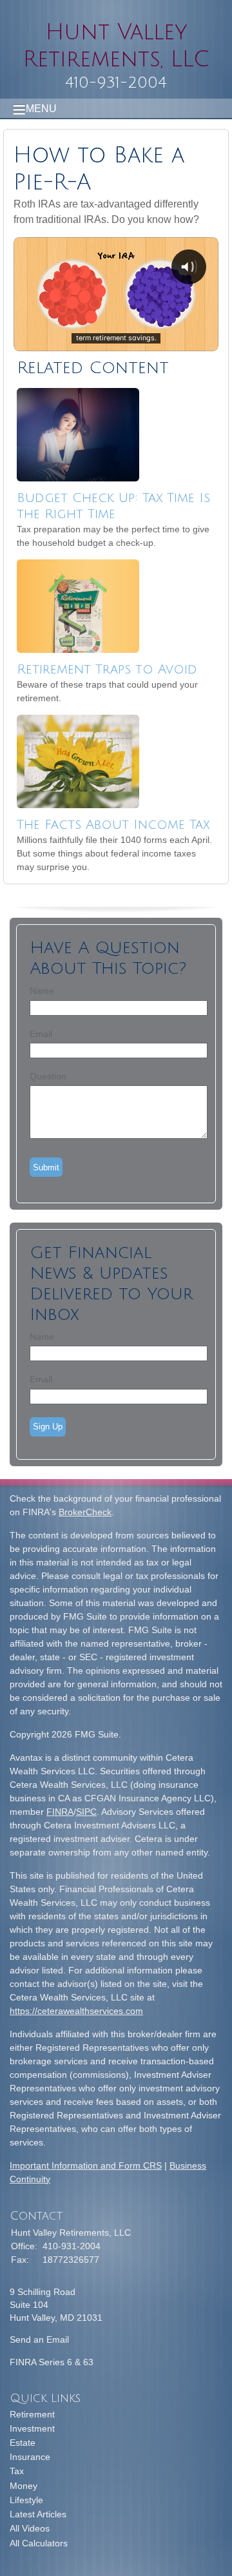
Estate (23, 2443)
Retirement (32, 2414)
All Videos (30, 2528)
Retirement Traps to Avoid (107, 670)
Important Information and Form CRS (86, 2165)
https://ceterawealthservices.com (76, 2011)
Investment (32, 2428)
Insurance (30, 2457)
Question (48, 1076)
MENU (41, 109)
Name (42, 991)
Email (41, 1034)
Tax (17, 2471)
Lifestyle (26, 2500)
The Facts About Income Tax (113, 825)
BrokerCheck (85, 1512)
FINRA (60, 1812)
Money (24, 2486)
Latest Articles (38, 2514)
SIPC (86, 1812)
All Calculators (39, 2543)
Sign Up (48, 1427)
